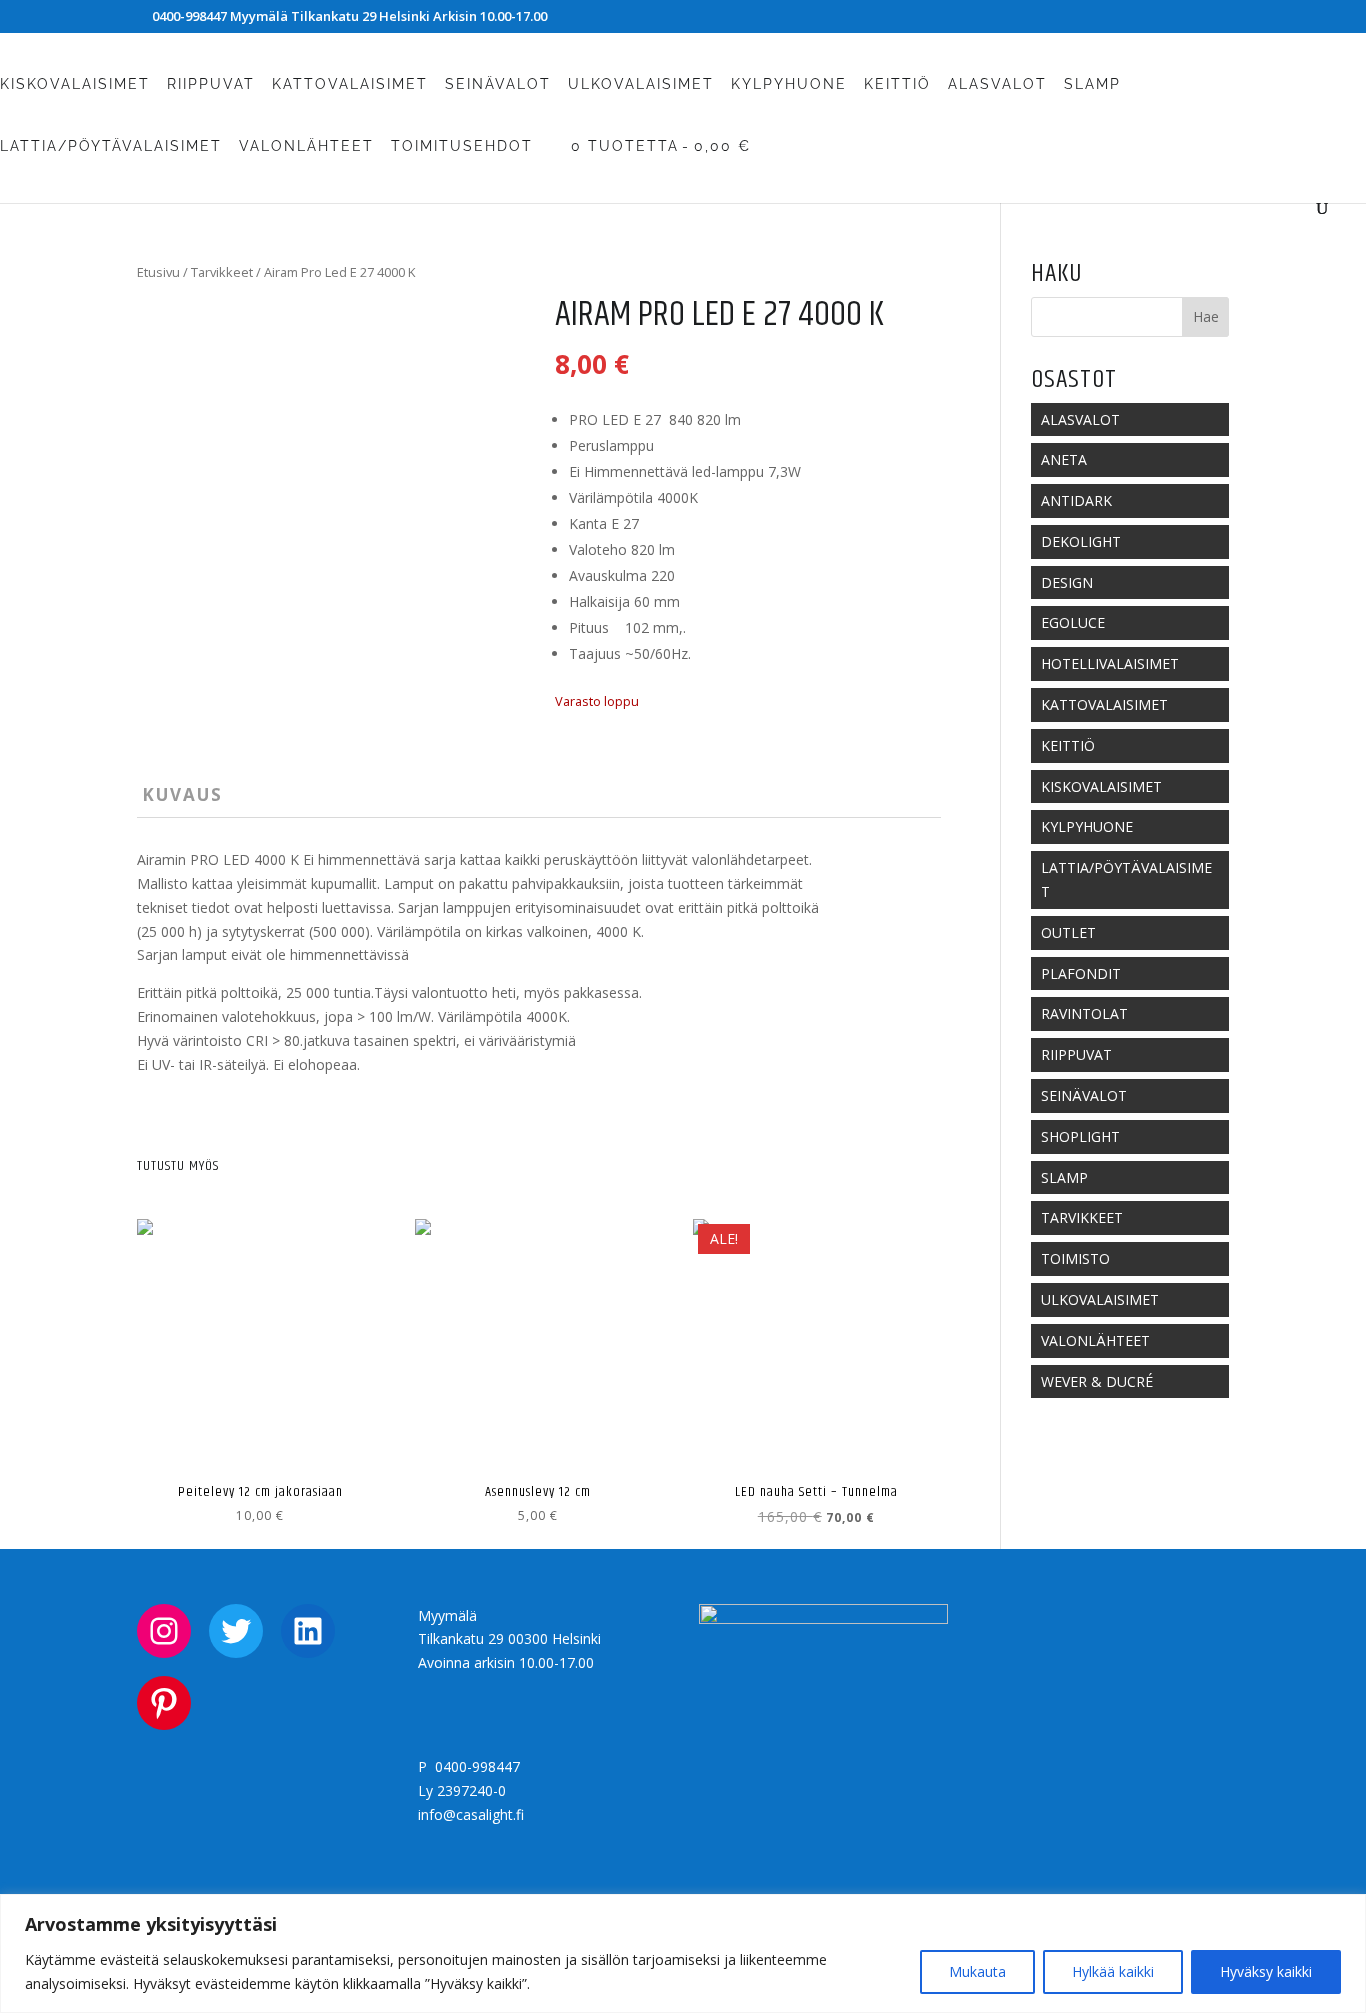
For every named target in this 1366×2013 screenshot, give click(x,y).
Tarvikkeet (222, 272)
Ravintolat (1084, 1013)
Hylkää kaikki (1113, 1971)
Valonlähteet (306, 146)
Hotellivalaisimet (1110, 663)
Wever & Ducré (1097, 1381)
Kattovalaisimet (350, 84)
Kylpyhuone (789, 84)
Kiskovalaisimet (75, 84)
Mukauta (977, 1971)
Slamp (1092, 84)
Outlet (1068, 932)
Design (1067, 582)
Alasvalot (997, 84)
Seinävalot (498, 84)
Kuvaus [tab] (182, 794)
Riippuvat (211, 84)
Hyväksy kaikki (1266, 1971)
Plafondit (1081, 973)
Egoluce (1073, 622)
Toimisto (1075, 1258)
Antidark (1076, 500)
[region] (683, 1953)
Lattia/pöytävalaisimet (111, 146)
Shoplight (1080, 1136)
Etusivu (158, 272)
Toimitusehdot (462, 146)
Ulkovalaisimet (641, 84)
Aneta (1064, 459)
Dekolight (1081, 541)
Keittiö (897, 84)
